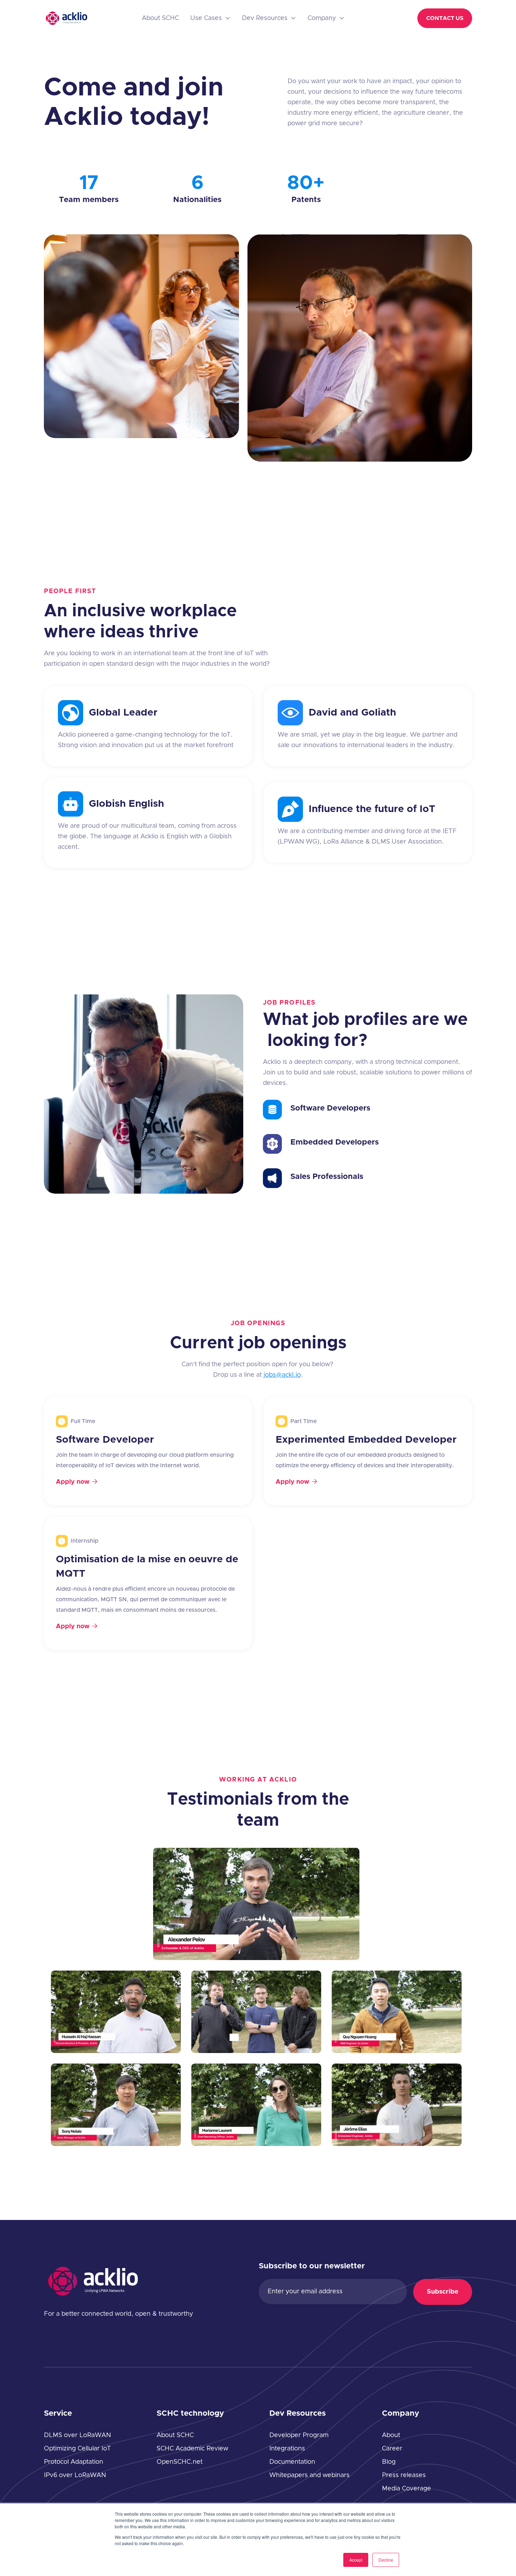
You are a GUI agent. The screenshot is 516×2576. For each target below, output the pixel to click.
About (391, 2435)
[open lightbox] (256, 1904)
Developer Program (299, 2435)
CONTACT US (445, 18)
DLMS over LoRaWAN (77, 2435)
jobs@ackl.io (282, 1375)
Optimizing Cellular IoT (77, 2449)
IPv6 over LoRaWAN (75, 2475)
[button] (210, 18)
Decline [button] (386, 2560)
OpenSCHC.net (180, 2462)
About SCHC (160, 18)
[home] (67, 18)
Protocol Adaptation (74, 2462)
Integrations (287, 2449)
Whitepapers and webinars (309, 2475)
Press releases (404, 2475)
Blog (389, 2462)
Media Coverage (406, 2489)
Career (392, 2449)
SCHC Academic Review (192, 2449)
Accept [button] (356, 2560)
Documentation (292, 2462)
